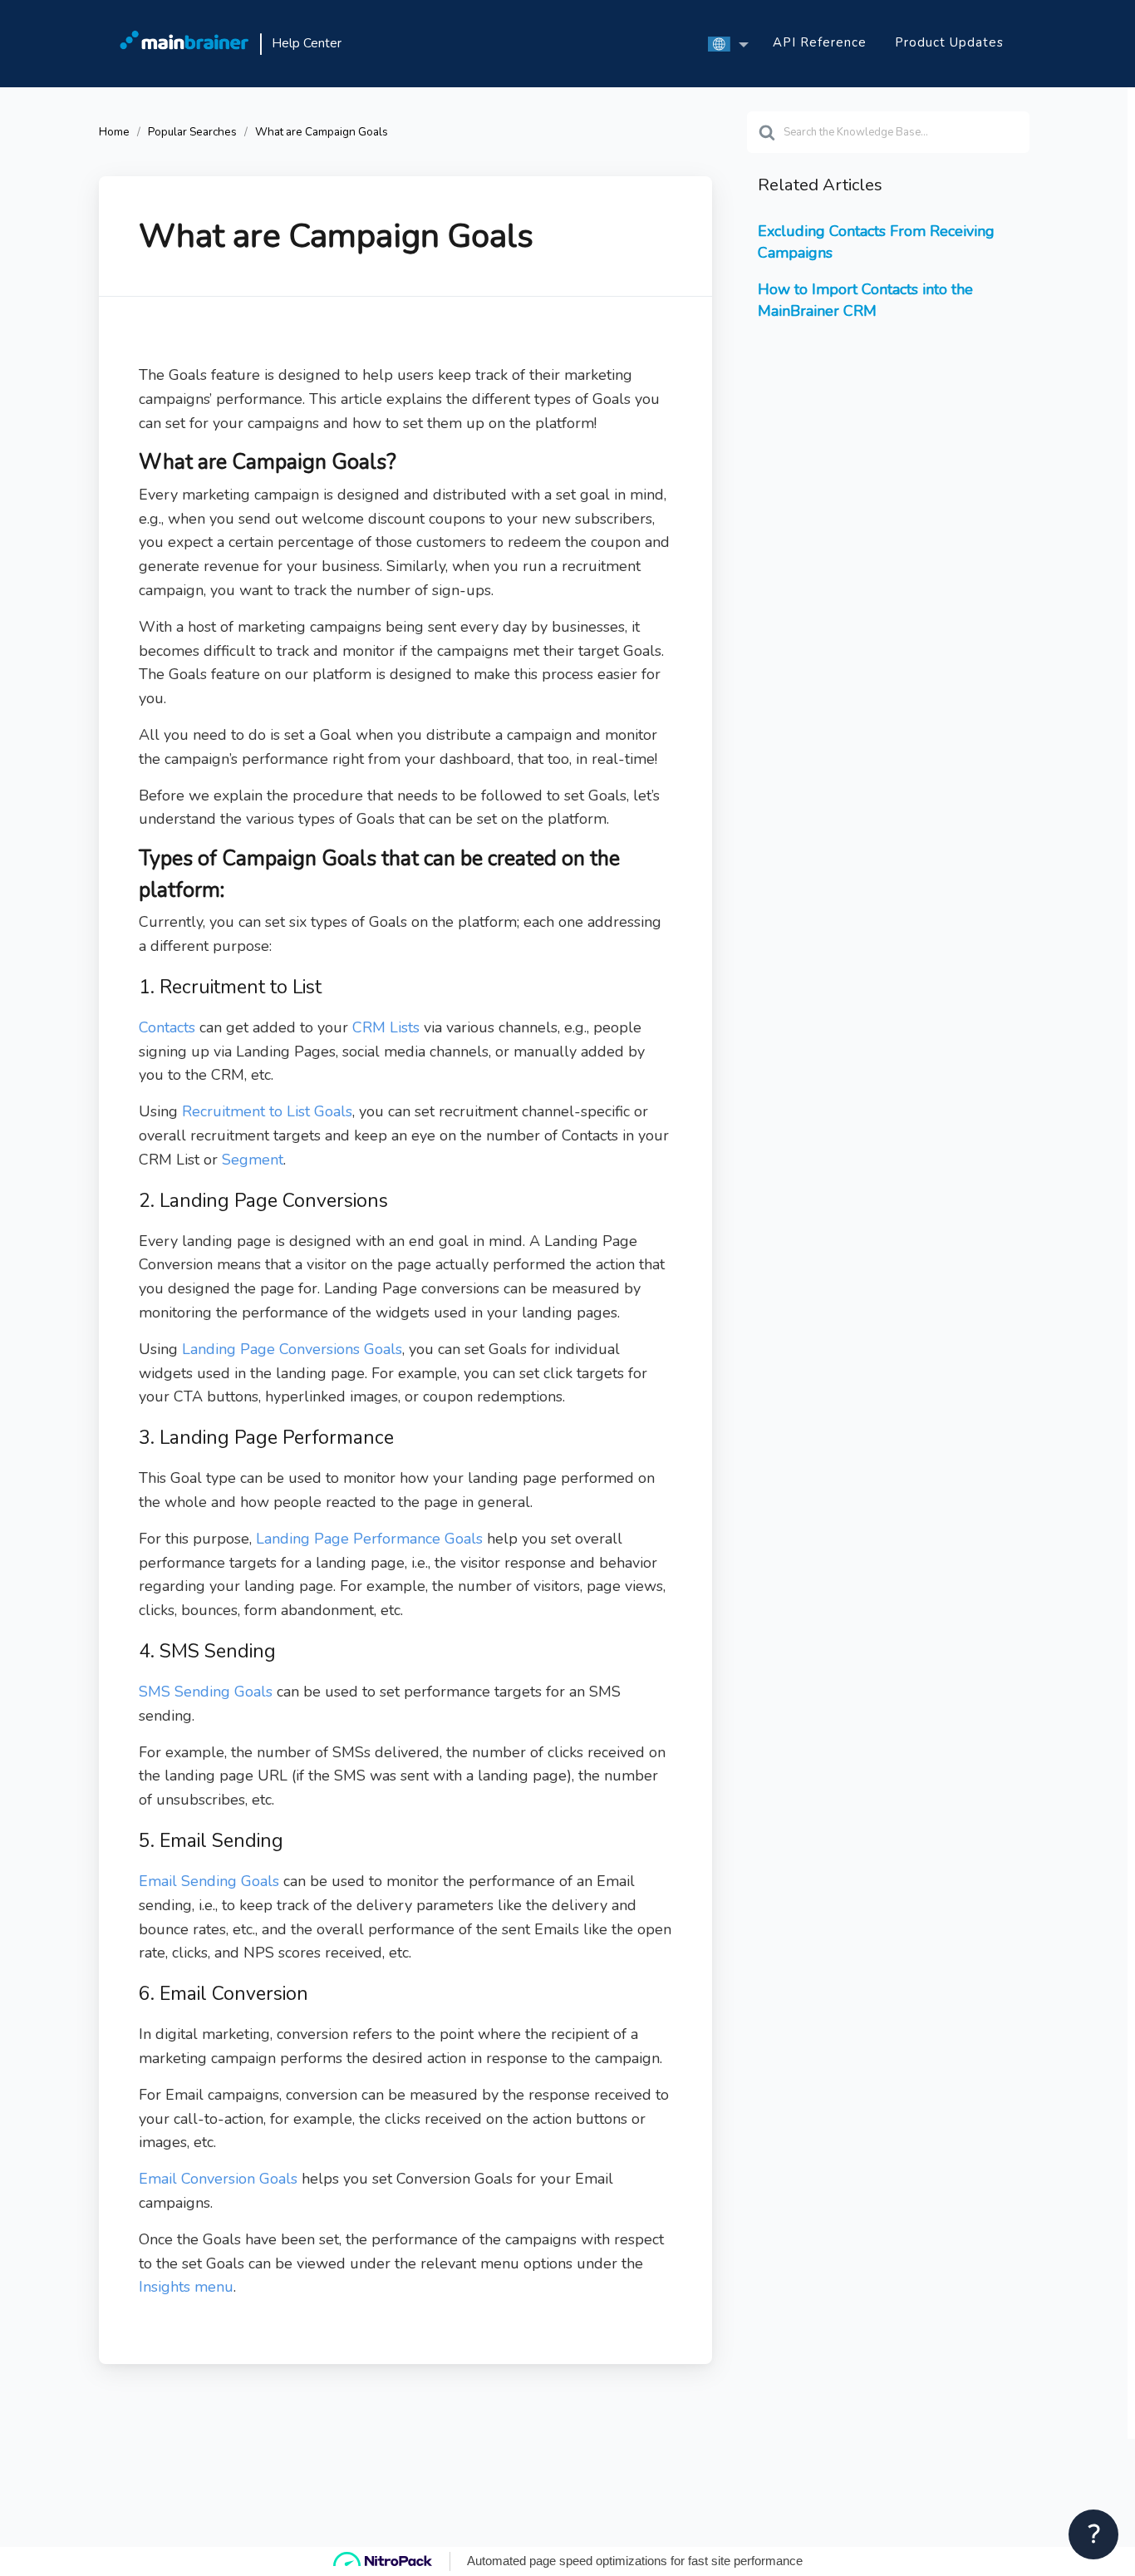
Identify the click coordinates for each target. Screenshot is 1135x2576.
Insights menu (186, 2287)
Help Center (307, 43)
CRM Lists (386, 1027)
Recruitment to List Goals (267, 1111)
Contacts (167, 1027)
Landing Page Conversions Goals (292, 1349)
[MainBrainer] (184, 44)
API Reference (820, 42)
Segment (253, 1160)
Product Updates (949, 42)
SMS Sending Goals (206, 1692)
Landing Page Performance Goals (371, 1539)
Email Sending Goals (209, 1881)
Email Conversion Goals (218, 2179)
